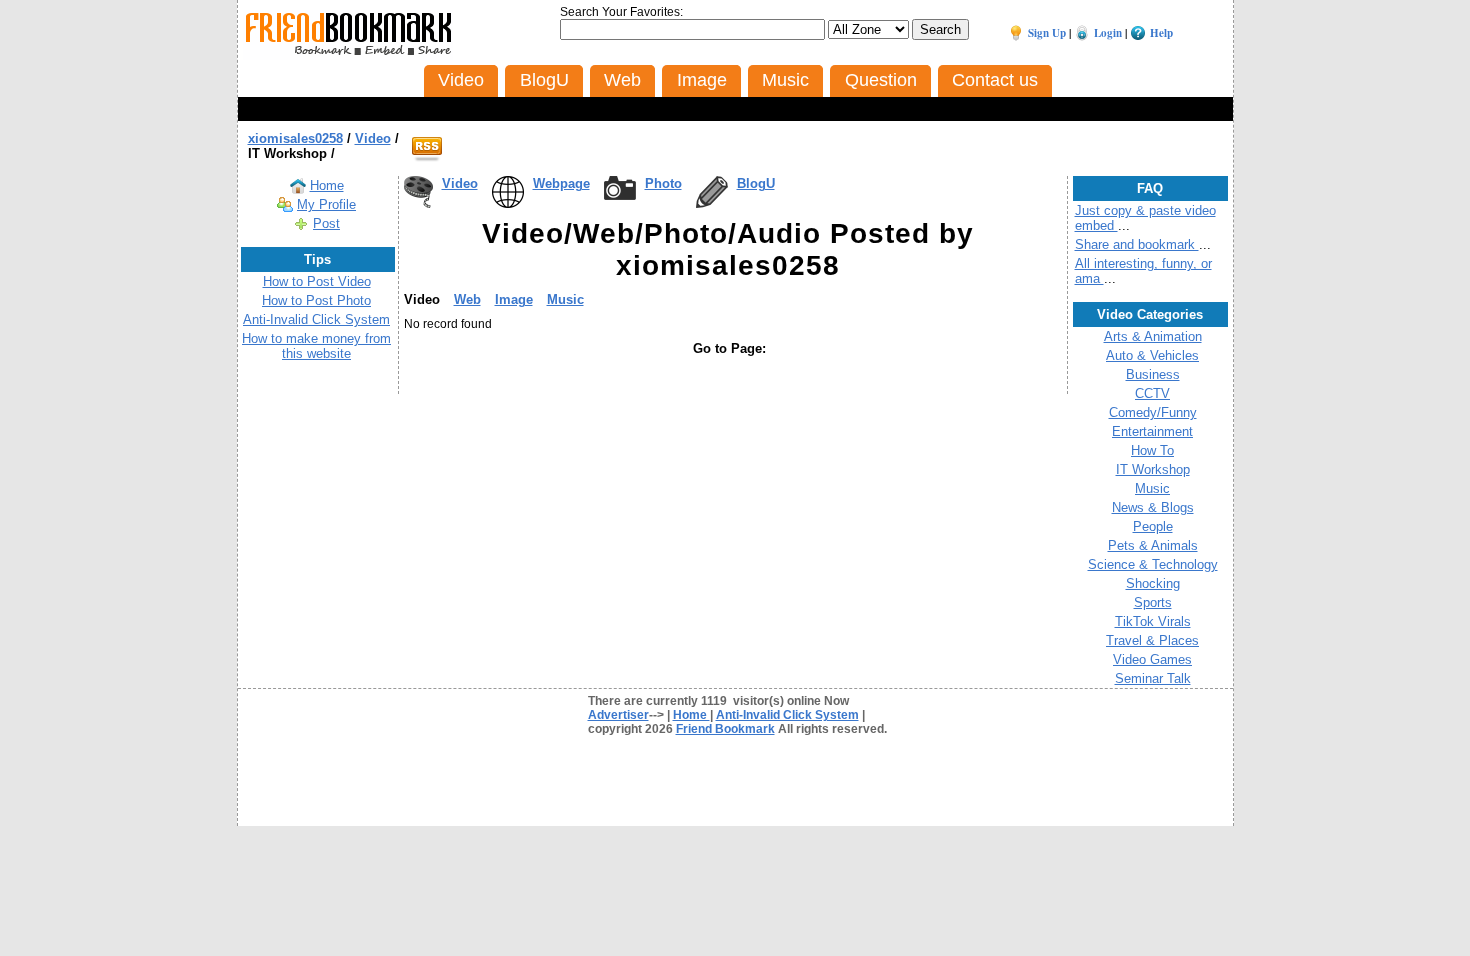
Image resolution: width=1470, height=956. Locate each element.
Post (326, 223)
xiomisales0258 (295, 138)
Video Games (1152, 659)
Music (565, 299)
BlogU (756, 183)
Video (460, 183)
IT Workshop (1153, 469)
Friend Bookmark (725, 729)
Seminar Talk (1153, 678)
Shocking (1153, 583)
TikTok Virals (1153, 621)
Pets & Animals (1153, 545)
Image (514, 299)
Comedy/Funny (1153, 412)
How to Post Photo (316, 300)
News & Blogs (1153, 507)
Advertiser (618, 715)
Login (1108, 33)
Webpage (561, 183)
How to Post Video (317, 281)
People (1153, 526)
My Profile (326, 204)
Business (1153, 374)
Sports (1153, 602)
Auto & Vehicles (1152, 355)
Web (467, 299)
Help (1161, 33)
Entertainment (1152, 431)
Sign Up (1047, 33)
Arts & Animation (1153, 336)
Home (327, 185)
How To (1152, 450)
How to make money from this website (316, 346)
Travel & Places (1152, 640)
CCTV (1152, 393)
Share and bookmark (1137, 244)
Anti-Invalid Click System (316, 319)
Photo (663, 183)
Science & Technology (1153, 564)
